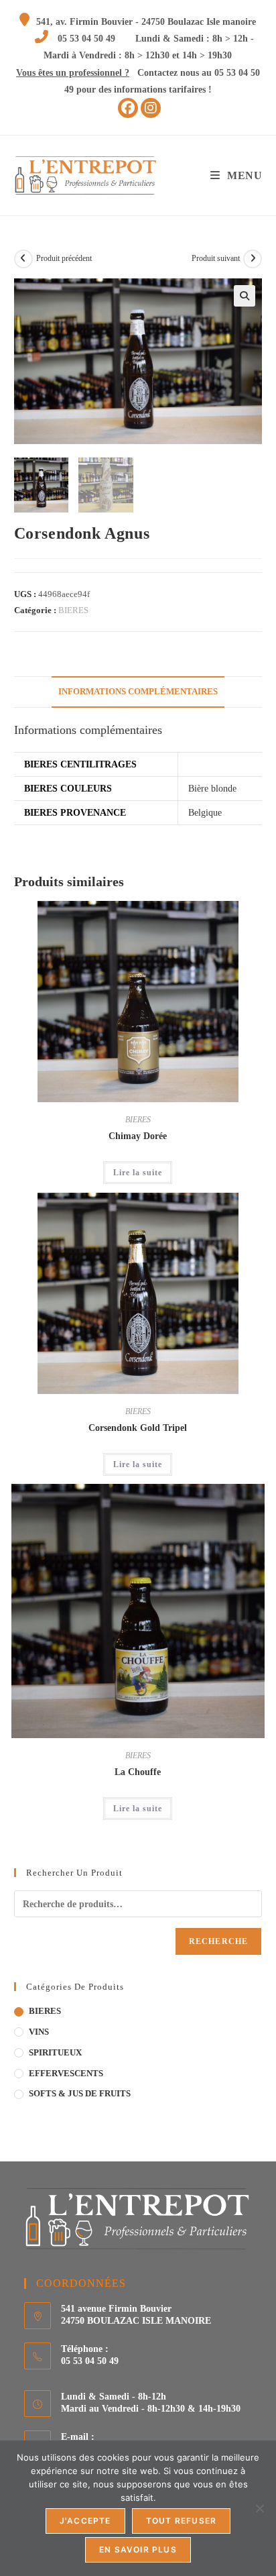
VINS (39, 2032)
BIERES (73, 610)
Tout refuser (181, 2521)
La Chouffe (138, 1772)
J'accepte (85, 2521)
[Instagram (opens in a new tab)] (151, 108)
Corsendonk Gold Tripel (138, 1428)
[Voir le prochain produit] (253, 259)
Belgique (205, 813)
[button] (245, 296)
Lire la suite (138, 1173)
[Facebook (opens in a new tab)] (128, 108)
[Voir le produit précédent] (23, 259)
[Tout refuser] (259, 2508)
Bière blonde (212, 789)
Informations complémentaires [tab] (138, 692)
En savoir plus (138, 2550)
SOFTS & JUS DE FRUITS (80, 2093)
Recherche (219, 1941)
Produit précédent (64, 258)
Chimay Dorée (138, 1136)
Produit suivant (216, 258)
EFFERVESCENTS (66, 2073)
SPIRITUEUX (55, 2052)
